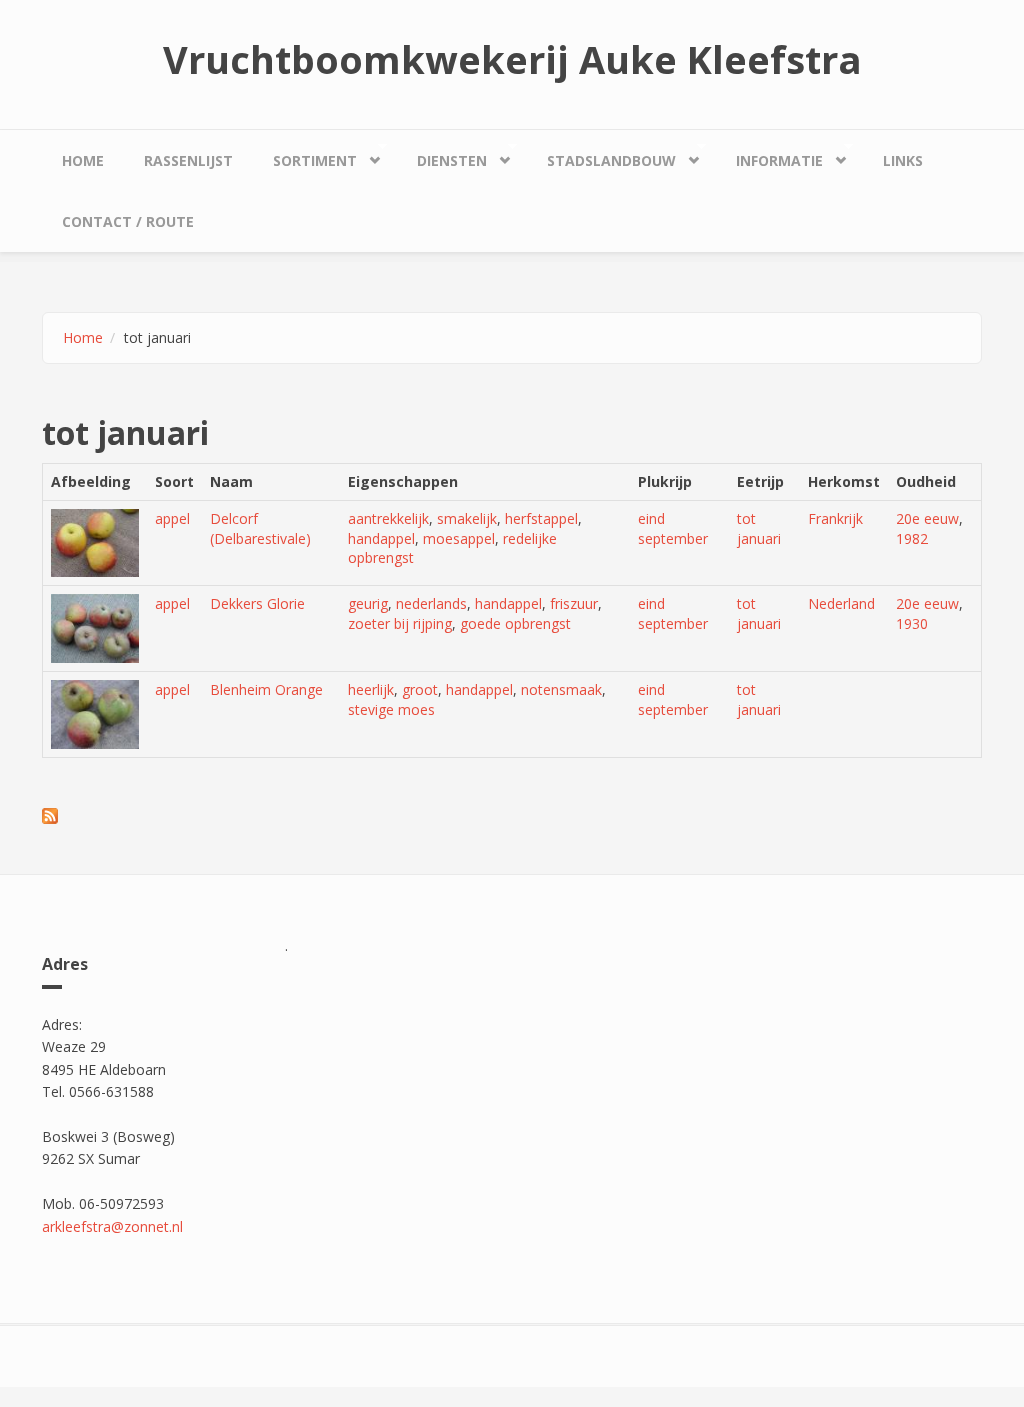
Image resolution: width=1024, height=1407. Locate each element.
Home (83, 160)
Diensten (442, 156)
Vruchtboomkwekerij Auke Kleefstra (512, 59)
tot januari (759, 528)
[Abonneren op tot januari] (512, 816)
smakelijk (467, 518)
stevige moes (391, 709)
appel (172, 518)
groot (420, 689)
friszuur (574, 603)
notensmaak (561, 689)
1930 (912, 623)
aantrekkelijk (388, 518)
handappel (381, 538)
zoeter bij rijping (400, 623)
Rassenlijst (188, 160)
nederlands (431, 603)
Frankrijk (835, 518)
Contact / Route (128, 221)
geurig (368, 603)
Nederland (841, 603)
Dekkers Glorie (257, 603)
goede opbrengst (515, 623)
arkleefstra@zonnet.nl (112, 1226)
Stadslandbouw (601, 156)
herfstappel (541, 518)
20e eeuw (927, 518)
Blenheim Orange (266, 689)
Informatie (769, 156)
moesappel (459, 538)
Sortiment (305, 156)
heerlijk (371, 689)
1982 (912, 538)
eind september (673, 528)
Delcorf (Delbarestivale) (260, 528)
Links (903, 160)
